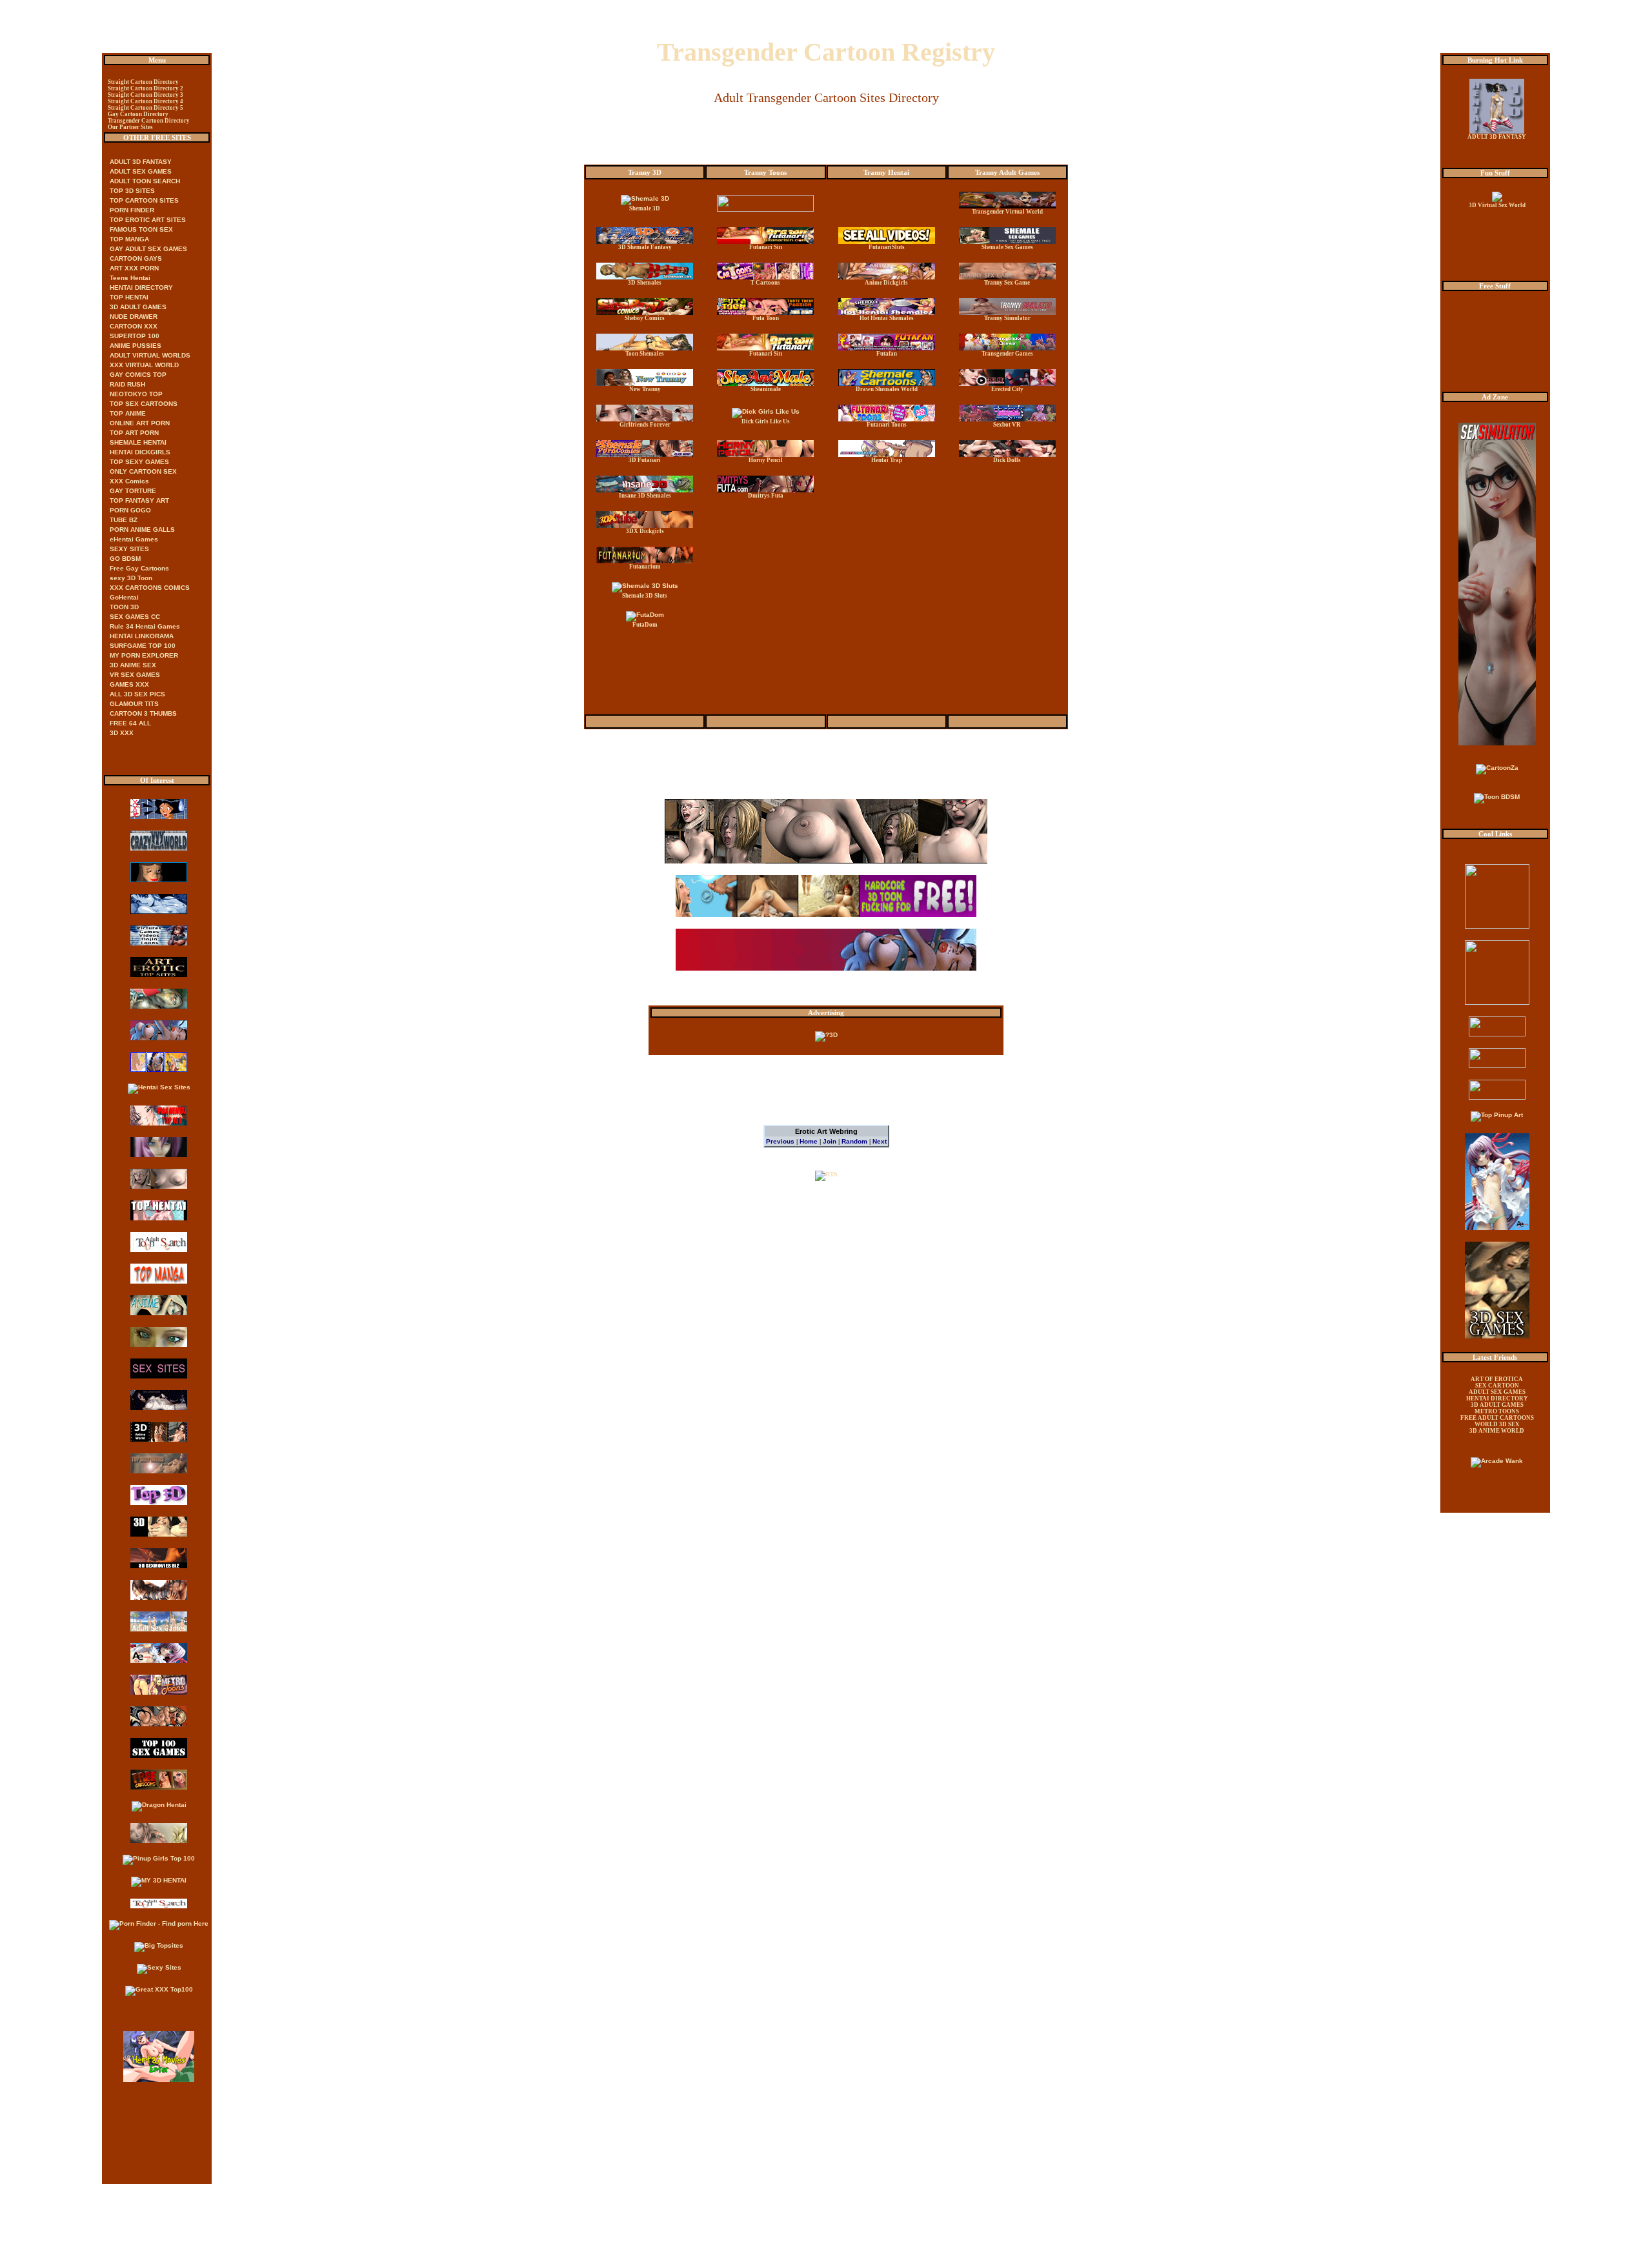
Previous (780, 1141)
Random (854, 1141)
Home (809, 1141)
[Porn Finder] (159, 1923)
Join (830, 1141)
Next (880, 1141)
